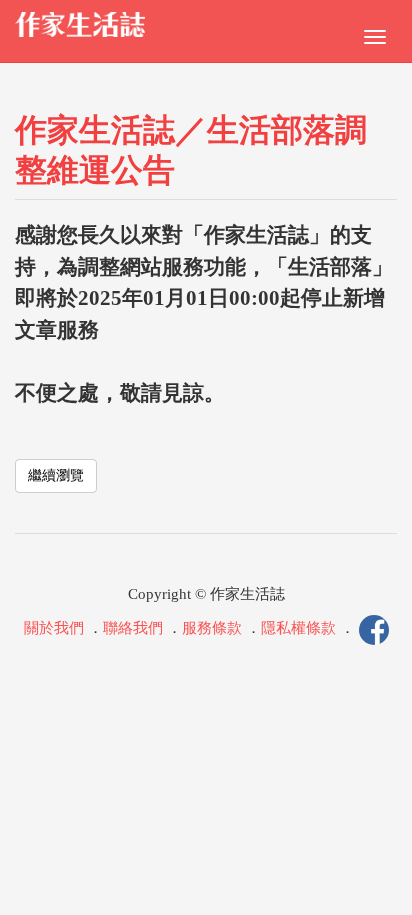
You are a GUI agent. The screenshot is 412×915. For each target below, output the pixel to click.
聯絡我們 (133, 629)
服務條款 (212, 629)
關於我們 (54, 629)
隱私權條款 (298, 629)
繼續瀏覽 (56, 475)
